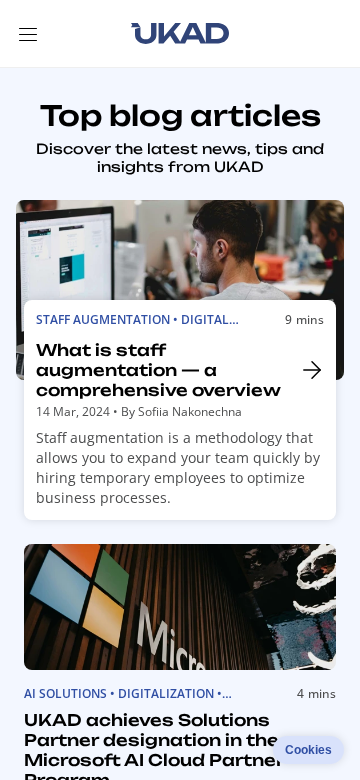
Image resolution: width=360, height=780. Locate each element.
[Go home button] (180, 34)
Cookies (308, 750)
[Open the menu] (28, 34)
